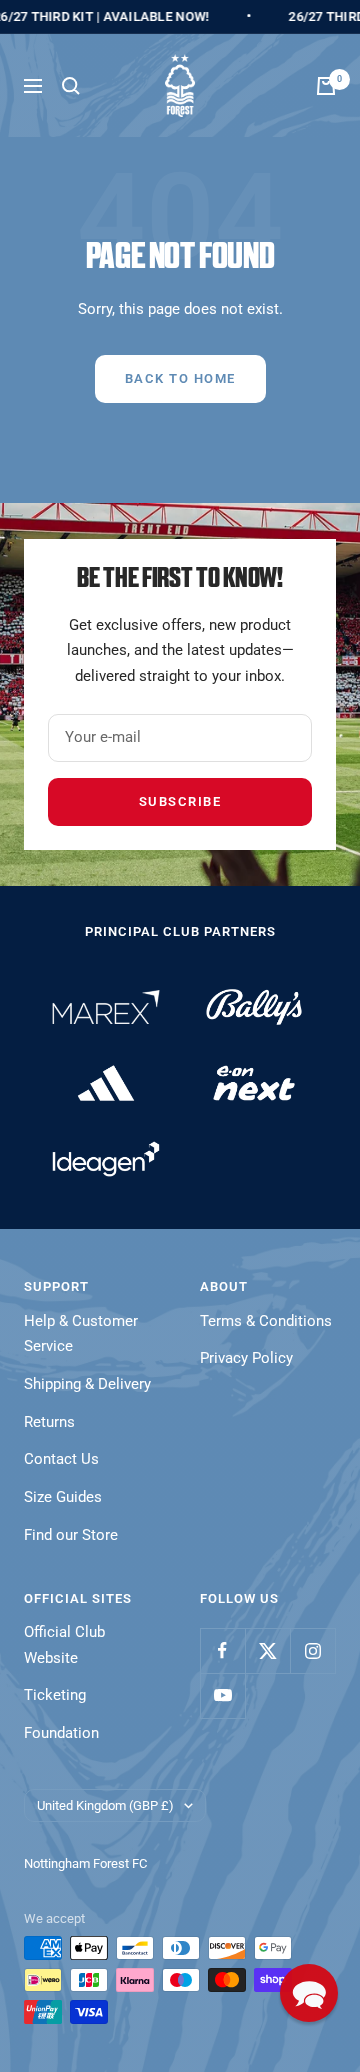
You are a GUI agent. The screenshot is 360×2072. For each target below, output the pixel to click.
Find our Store (71, 1535)
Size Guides (63, 1497)
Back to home (180, 378)
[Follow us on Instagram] (312, 1650)
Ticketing (55, 1695)
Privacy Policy (246, 1358)
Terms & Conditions (266, 1321)
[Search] (71, 86)
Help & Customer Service (81, 1334)
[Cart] (326, 86)
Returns (49, 1422)
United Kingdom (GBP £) (105, 1805)
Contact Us (61, 1459)
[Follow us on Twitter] (267, 1650)
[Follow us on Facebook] (222, 1650)
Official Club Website (64, 1645)
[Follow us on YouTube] (222, 1695)
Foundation (61, 1733)
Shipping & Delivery (87, 1384)
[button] (309, 1993)
